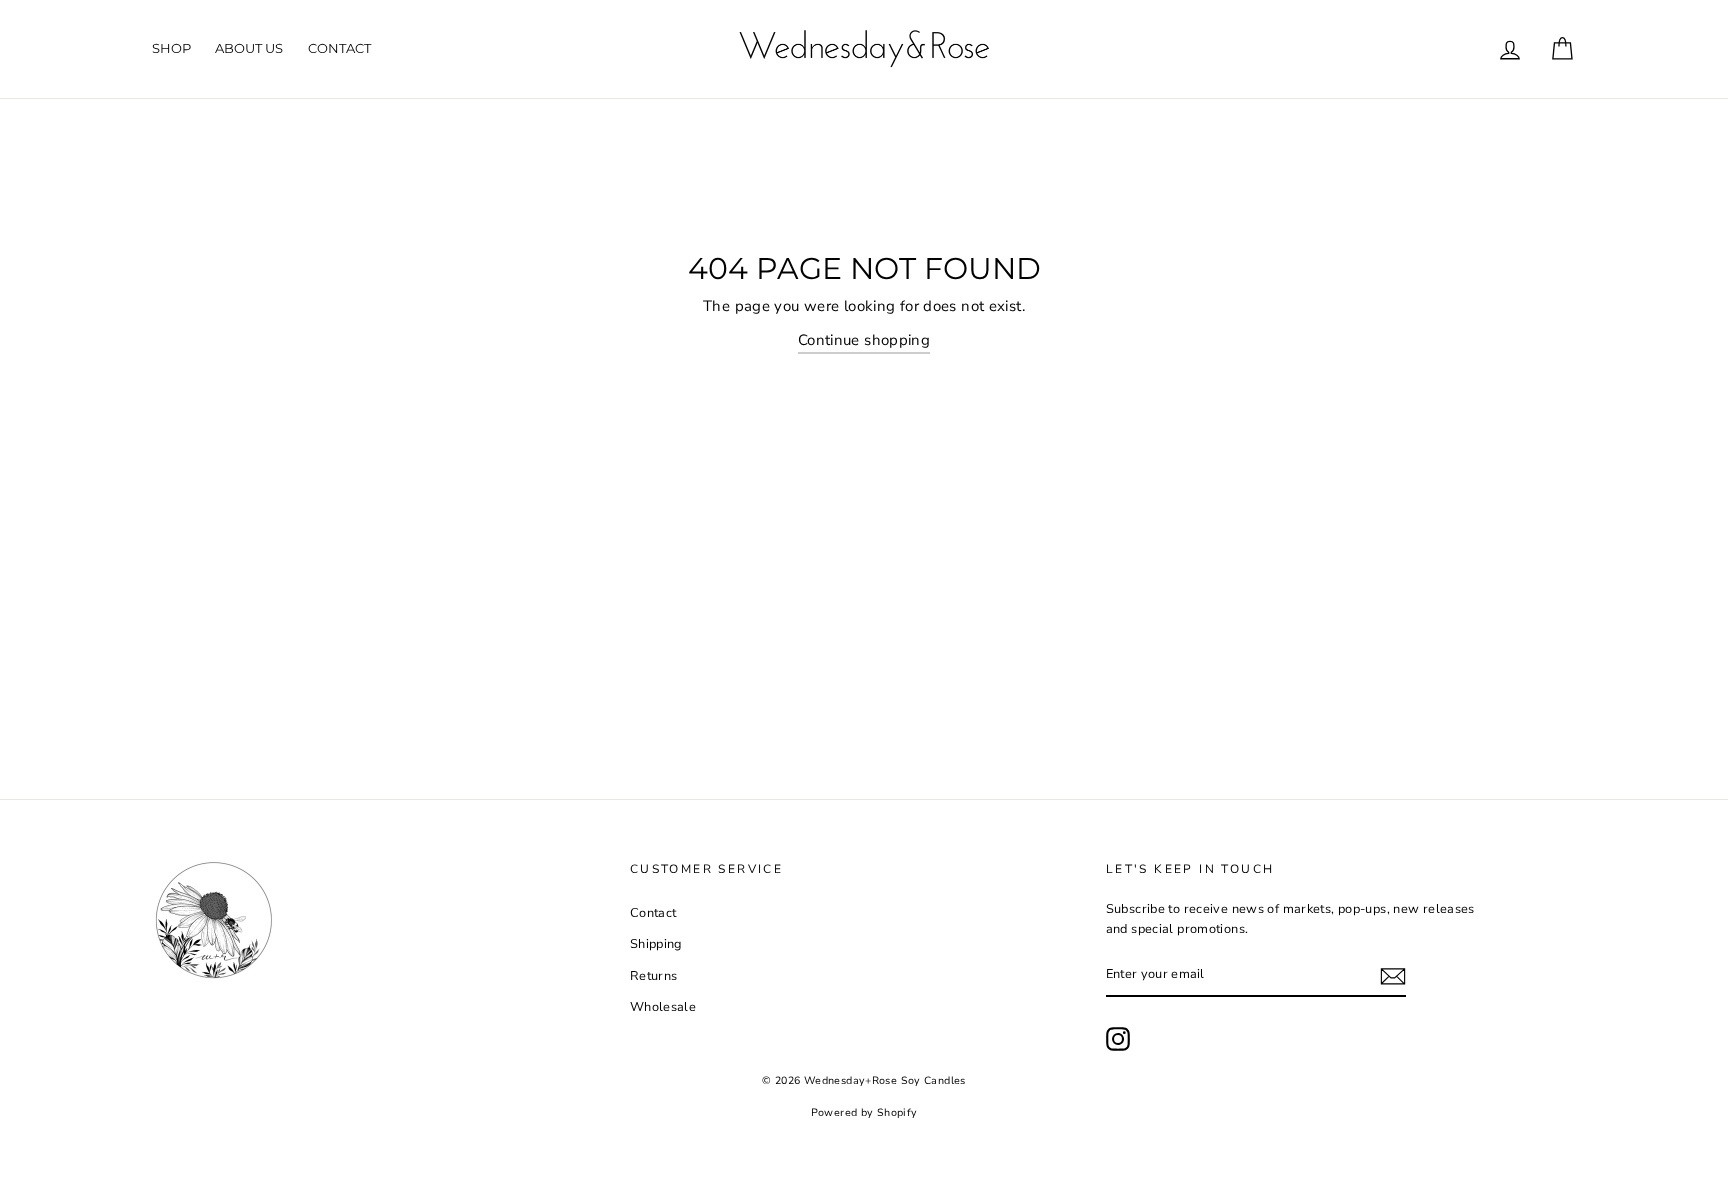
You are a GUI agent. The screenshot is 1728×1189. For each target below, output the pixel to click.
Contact (339, 48)
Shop (171, 48)
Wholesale (663, 1007)
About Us (249, 48)
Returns (654, 976)
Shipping (656, 944)
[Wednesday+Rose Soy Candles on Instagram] (1118, 1039)
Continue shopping (864, 340)
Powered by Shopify (864, 1112)
